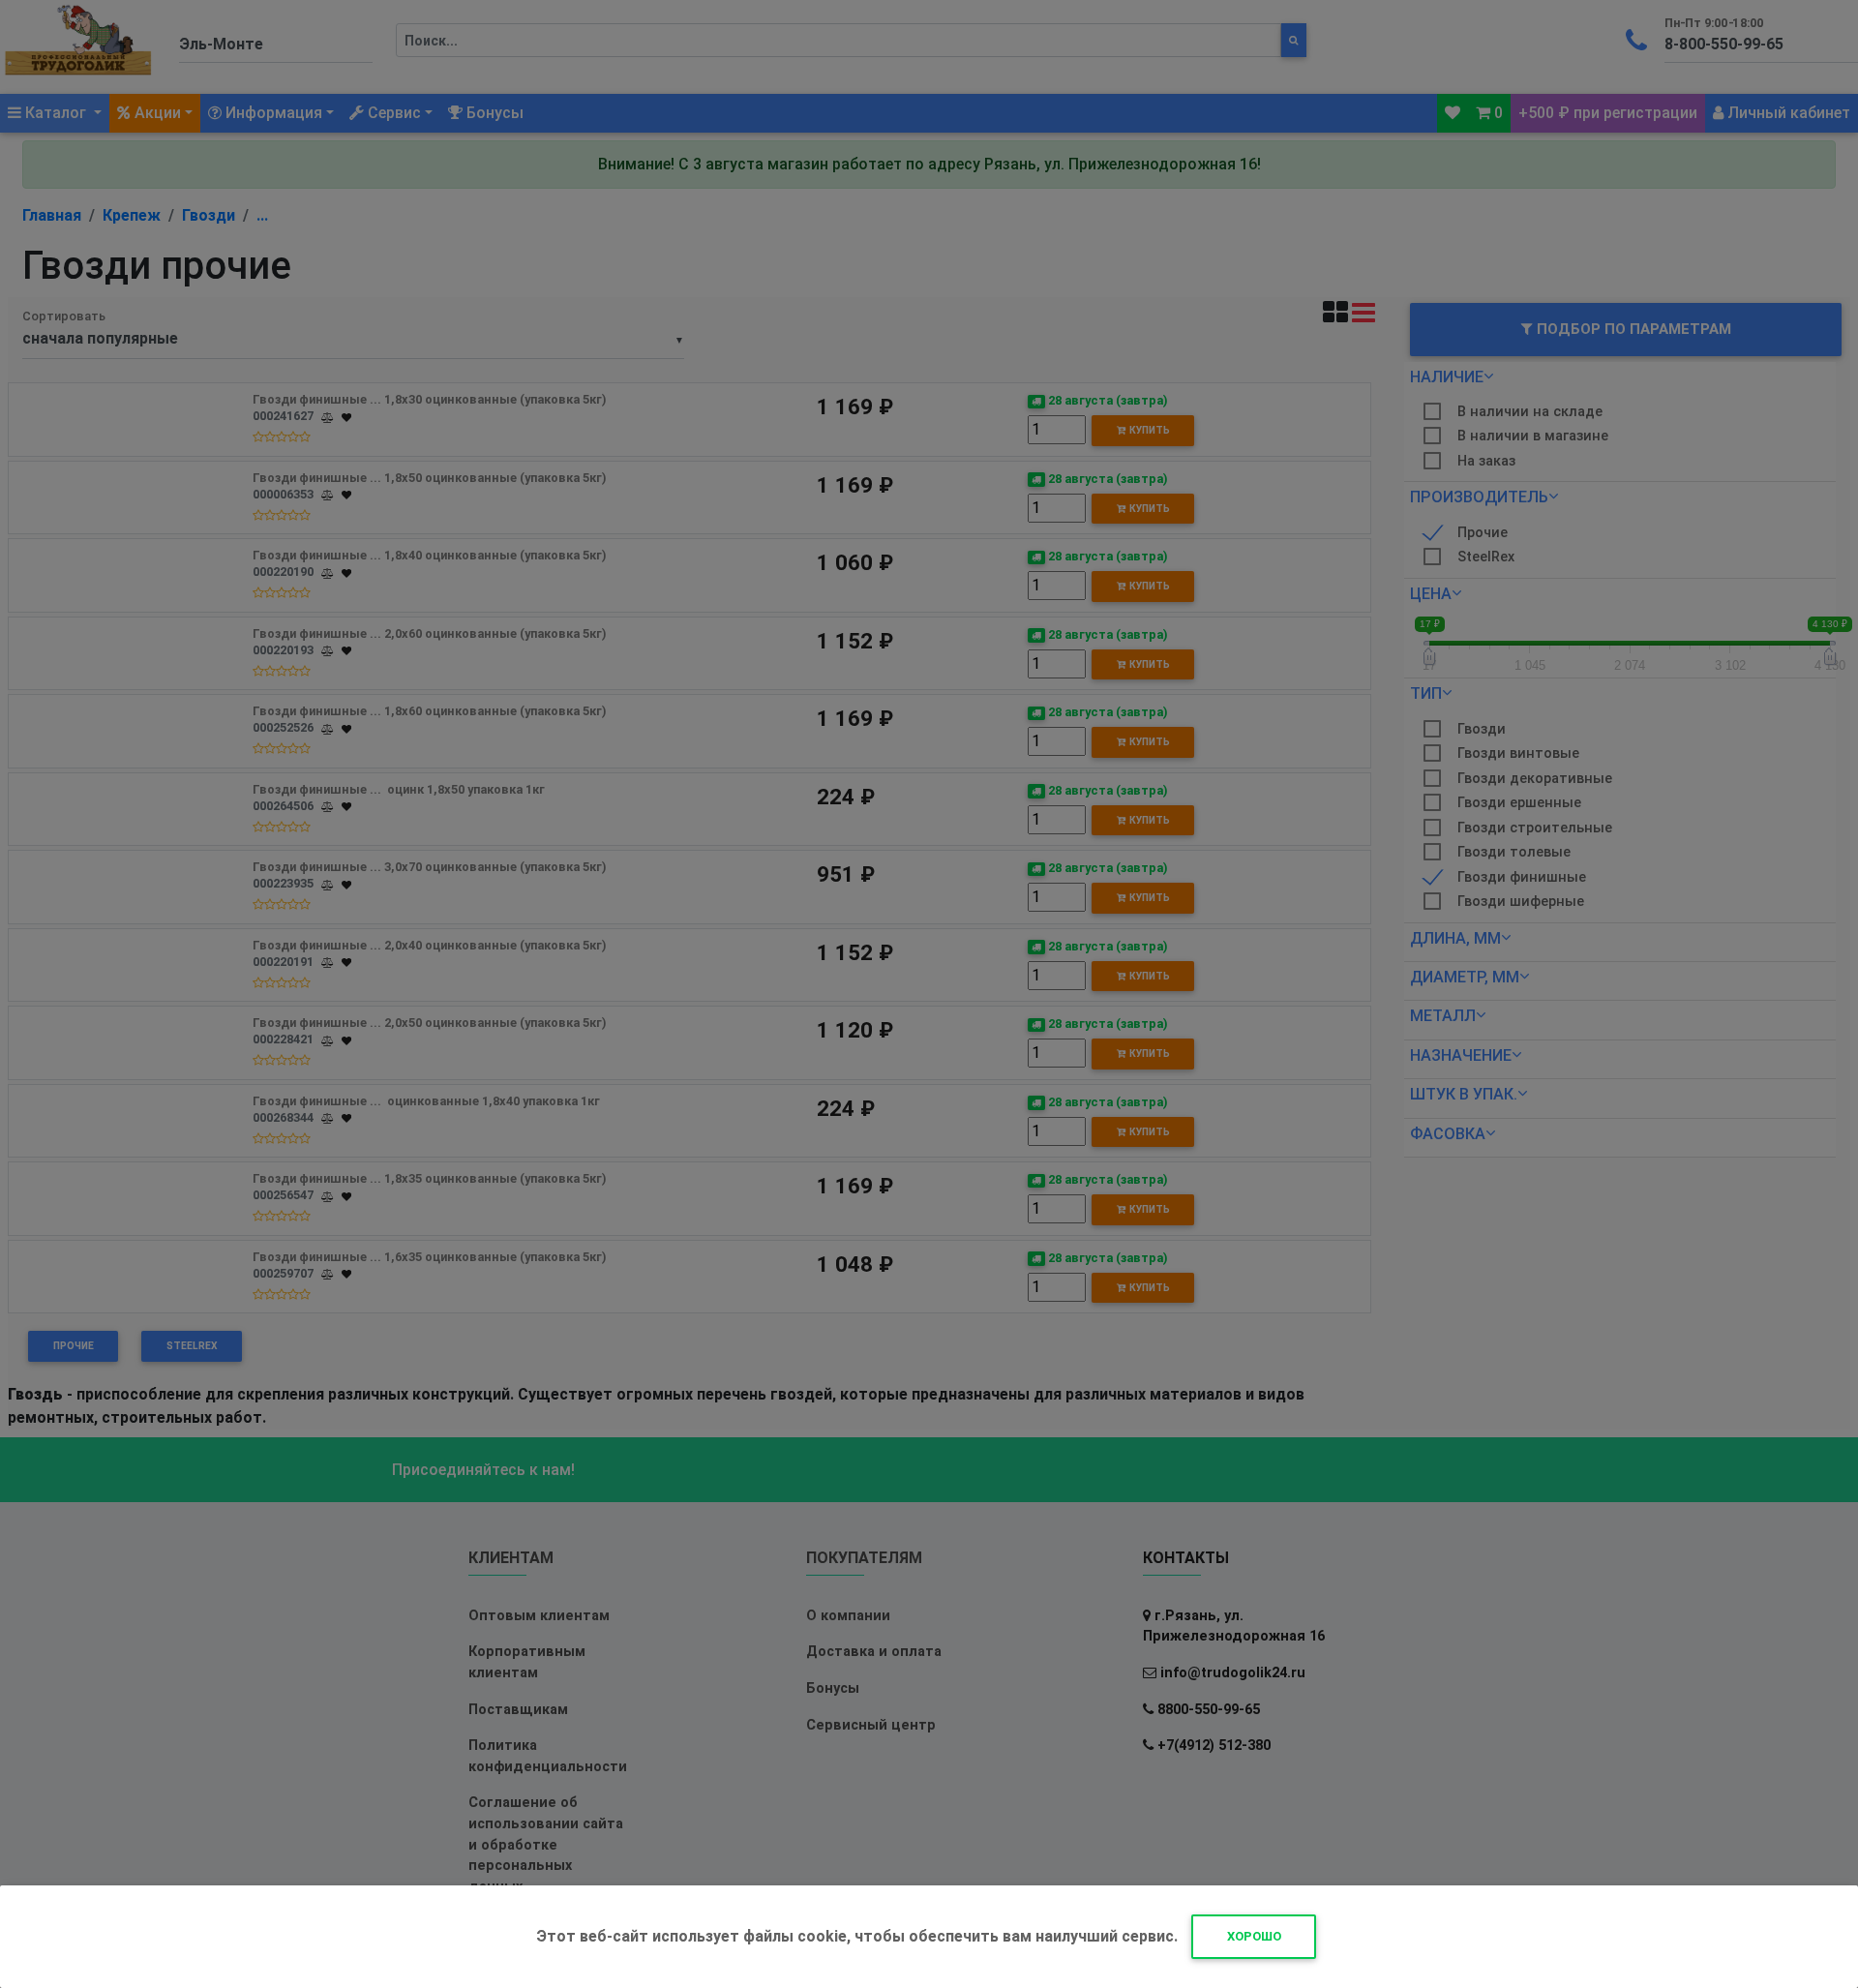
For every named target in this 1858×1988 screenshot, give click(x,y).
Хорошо (1254, 1936)
